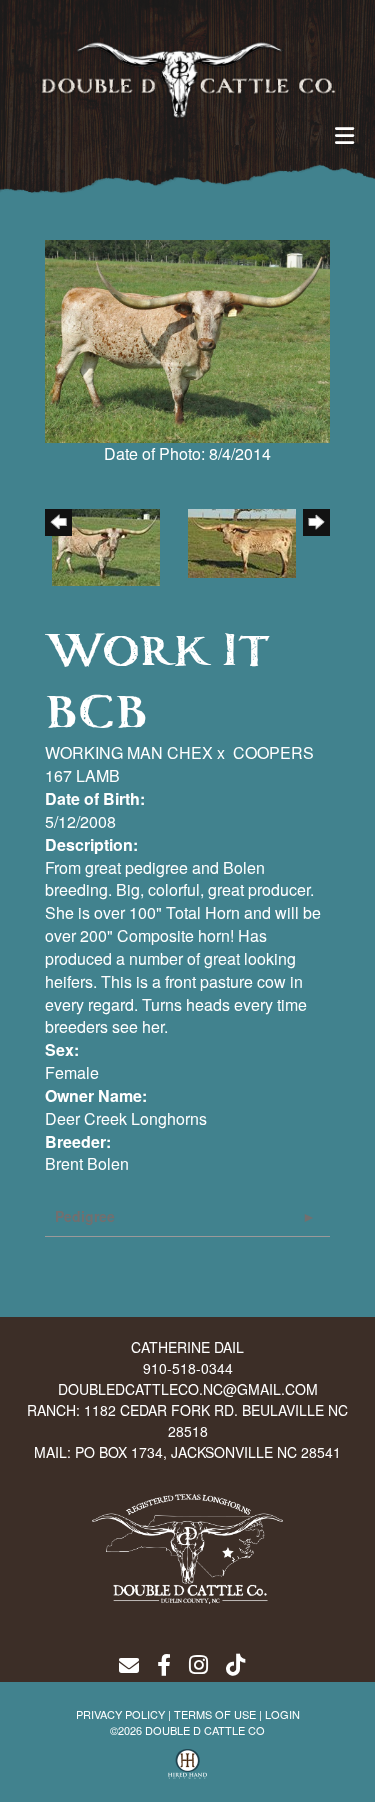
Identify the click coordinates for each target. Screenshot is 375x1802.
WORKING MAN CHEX (129, 752)
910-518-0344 (188, 1368)
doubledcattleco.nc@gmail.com (188, 1389)
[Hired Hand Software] (188, 1764)
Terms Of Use (215, 1714)
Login (282, 1714)
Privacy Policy (120, 1714)
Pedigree (85, 1216)
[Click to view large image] (187, 339)
